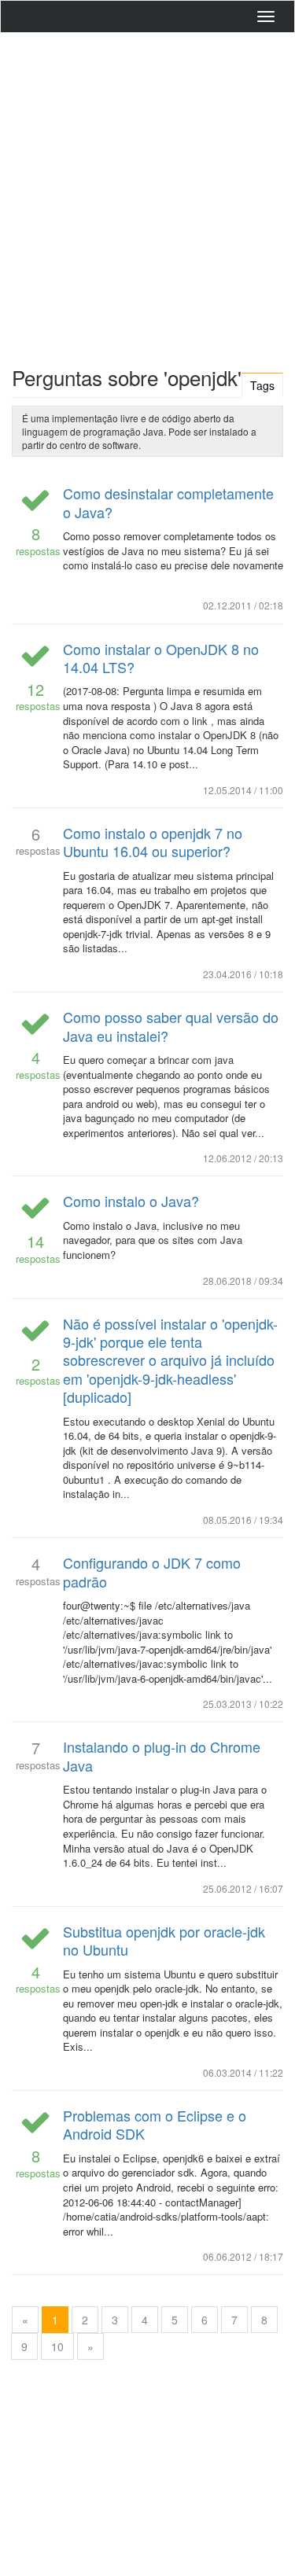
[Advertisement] (147, 195)
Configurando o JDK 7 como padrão (152, 1571)
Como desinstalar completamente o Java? (168, 502)
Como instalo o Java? (131, 1201)
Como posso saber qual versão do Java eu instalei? (171, 1026)
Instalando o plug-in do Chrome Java (162, 1755)
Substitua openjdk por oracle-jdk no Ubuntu (164, 1940)
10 (57, 2346)
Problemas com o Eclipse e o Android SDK (155, 2124)
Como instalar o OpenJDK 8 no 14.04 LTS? (161, 658)
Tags (262, 385)
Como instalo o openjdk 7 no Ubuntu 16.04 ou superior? (153, 842)
